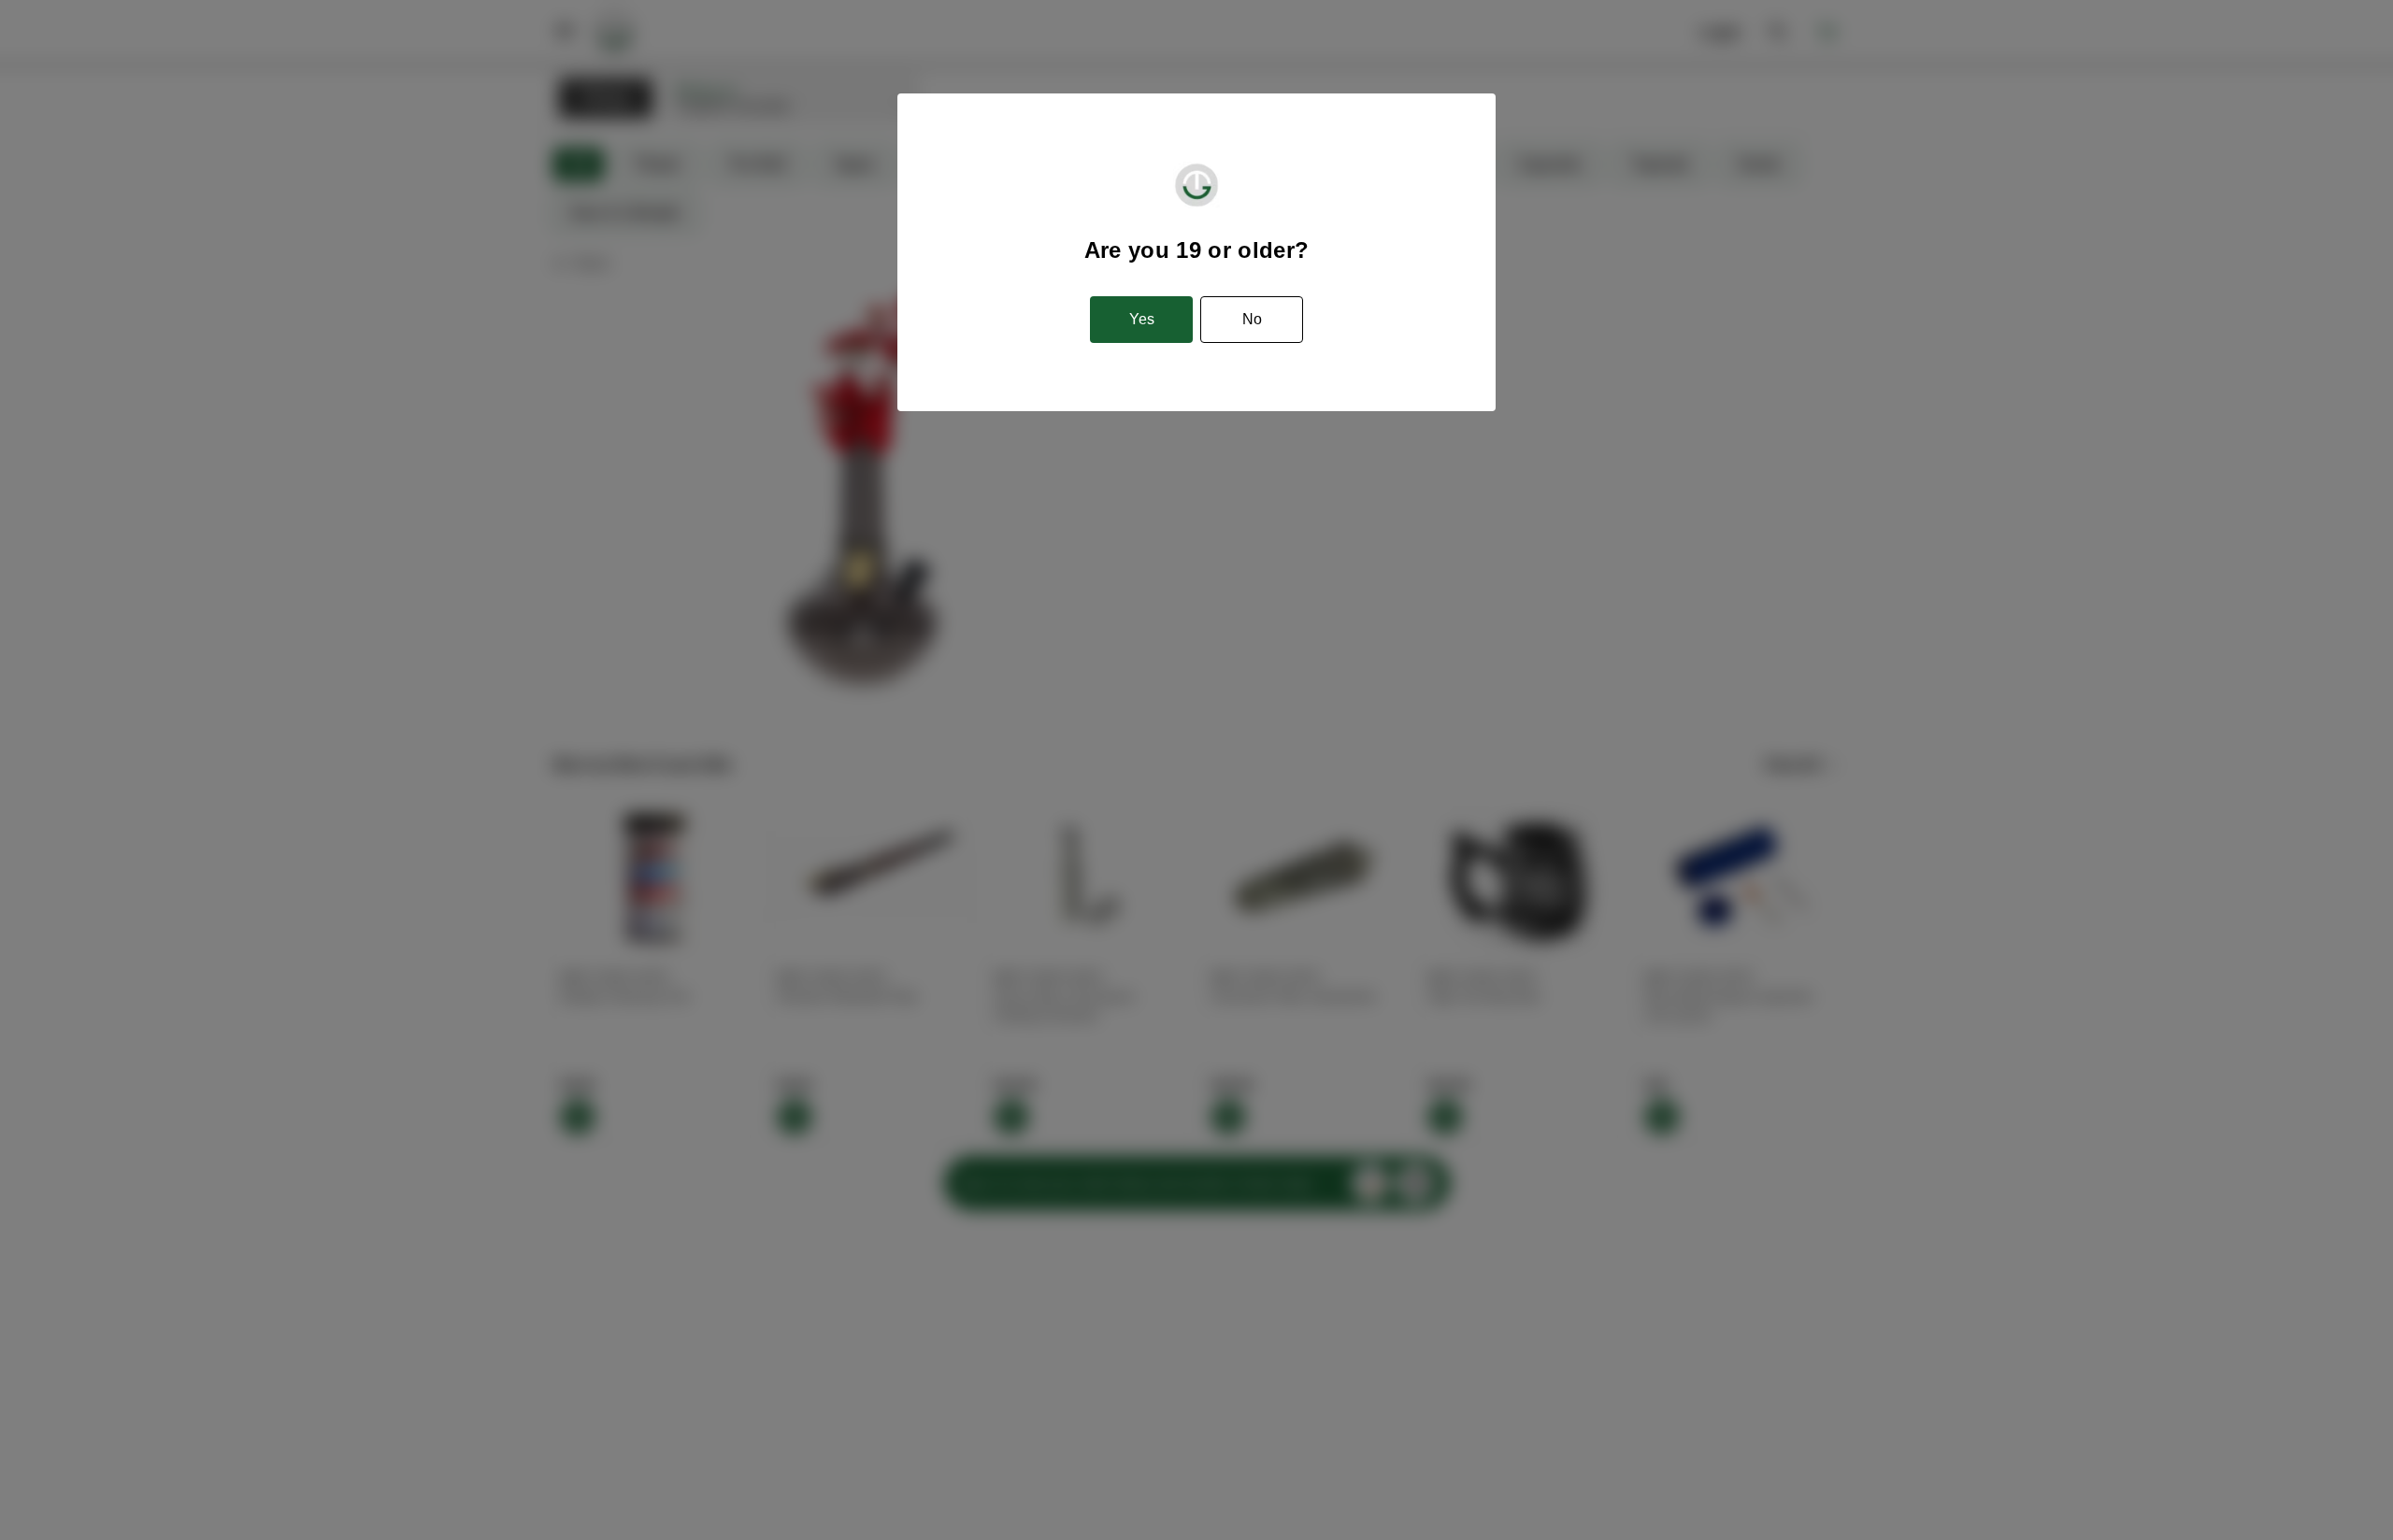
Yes (1142, 319)
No (1252, 319)
